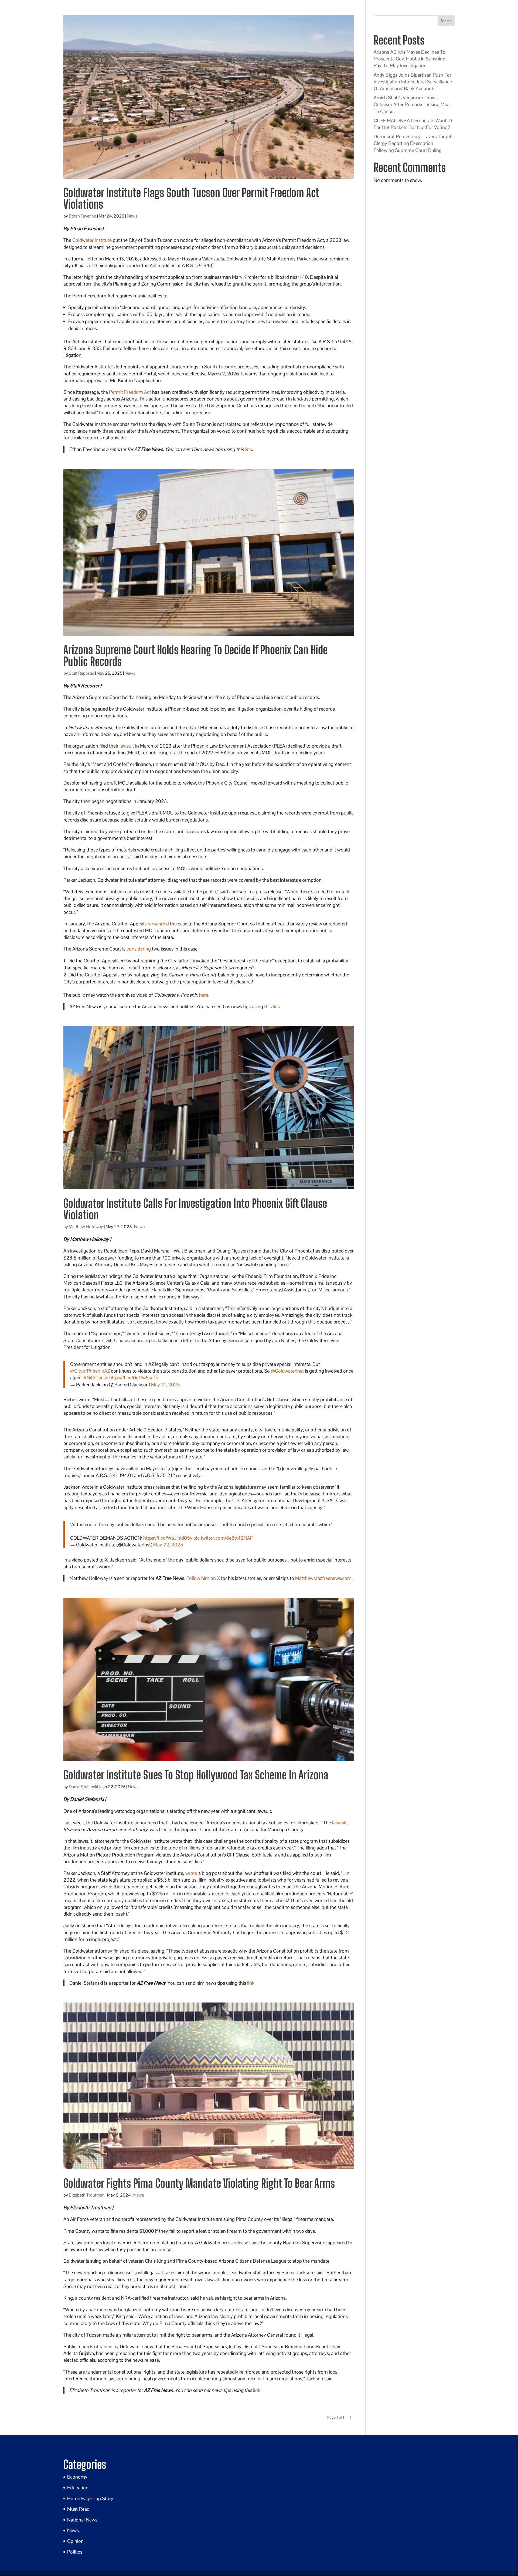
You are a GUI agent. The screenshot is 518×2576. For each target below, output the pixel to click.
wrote (191, 1873)
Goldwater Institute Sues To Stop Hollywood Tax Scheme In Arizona (196, 1775)
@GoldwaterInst (287, 1371)
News (132, 216)
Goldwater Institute (92, 240)
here (204, 995)
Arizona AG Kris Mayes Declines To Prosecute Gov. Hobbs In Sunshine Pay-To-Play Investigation (410, 59)
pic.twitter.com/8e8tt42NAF (223, 1538)
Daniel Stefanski (83, 1787)
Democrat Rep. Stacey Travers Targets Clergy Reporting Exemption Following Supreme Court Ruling (414, 143)
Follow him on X (203, 1578)
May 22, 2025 (168, 1545)
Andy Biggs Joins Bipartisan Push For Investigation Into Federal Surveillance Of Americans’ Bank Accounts (413, 82)
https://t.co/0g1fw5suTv (134, 1378)
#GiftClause (96, 1378)
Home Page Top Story (90, 2498)
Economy (77, 2477)
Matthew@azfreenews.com (323, 1578)
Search (446, 21)
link (248, 449)
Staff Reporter (81, 673)
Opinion (75, 2541)
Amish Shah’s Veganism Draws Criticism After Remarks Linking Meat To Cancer (412, 104)
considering (139, 949)
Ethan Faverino (83, 216)
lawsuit (127, 746)
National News (82, 2520)
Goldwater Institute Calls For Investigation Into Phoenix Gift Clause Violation (195, 1209)
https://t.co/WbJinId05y (168, 1538)
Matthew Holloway (86, 1227)
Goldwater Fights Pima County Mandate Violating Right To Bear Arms (199, 2183)
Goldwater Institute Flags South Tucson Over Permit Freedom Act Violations (191, 198)
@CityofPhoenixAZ (90, 1371)
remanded (158, 924)
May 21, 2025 (166, 1385)
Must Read (78, 2509)
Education (78, 2488)
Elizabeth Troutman (87, 2195)
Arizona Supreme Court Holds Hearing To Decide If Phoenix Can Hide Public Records (195, 656)
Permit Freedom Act (130, 392)
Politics (75, 2552)
